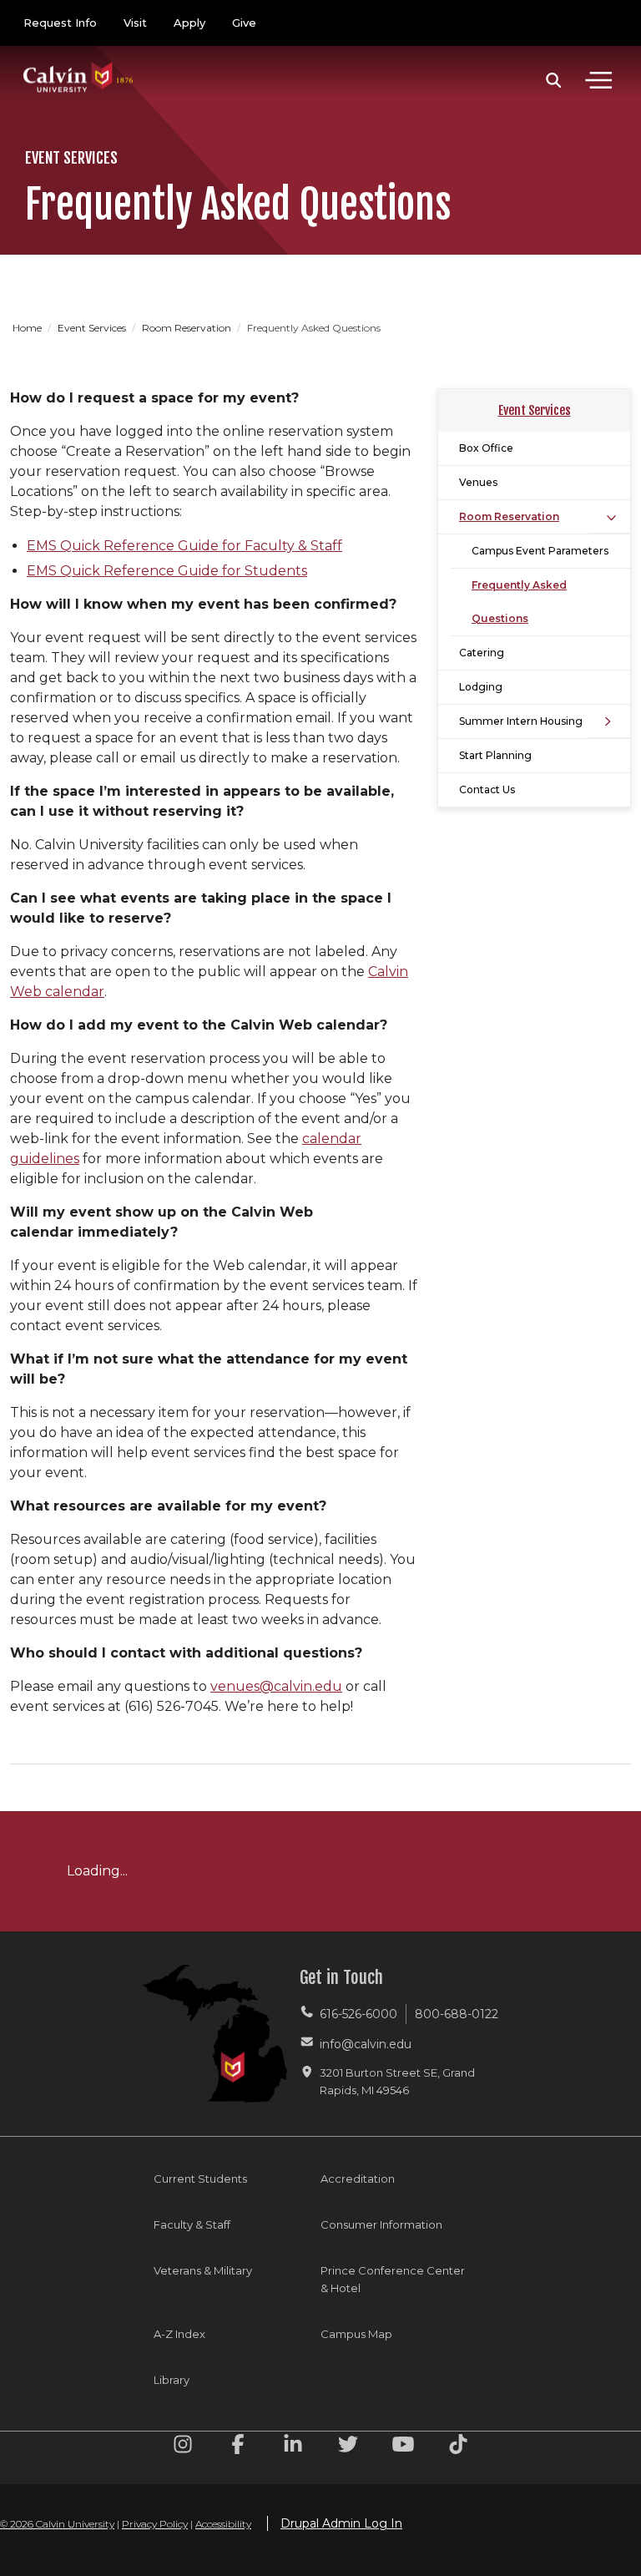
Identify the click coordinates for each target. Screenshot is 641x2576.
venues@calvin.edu (276, 1686)
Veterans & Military (203, 2270)
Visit (135, 23)
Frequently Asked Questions (519, 602)
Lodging (481, 687)
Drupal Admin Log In (341, 2523)
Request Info (60, 23)
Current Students (200, 2179)
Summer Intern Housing (521, 721)
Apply (189, 23)
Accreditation (358, 2179)
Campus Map (356, 2334)
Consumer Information (381, 2224)
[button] (554, 80)
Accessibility (223, 2524)
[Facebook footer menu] (238, 2447)
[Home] (78, 61)
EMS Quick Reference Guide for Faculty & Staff (184, 546)
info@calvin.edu (366, 2044)
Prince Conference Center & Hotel (393, 2279)
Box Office (486, 448)
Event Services (93, 328)
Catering (482, 653)
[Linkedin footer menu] (293, 2447)
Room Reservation (188, 328)
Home (28, 328)
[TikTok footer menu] (458, 2447)
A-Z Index (179, 2334)
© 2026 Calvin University (57, 2524)
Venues (478, 482)
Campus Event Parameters (540, 551)
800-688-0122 (457, 2014)
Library (172, 2380)
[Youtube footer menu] (403, 2447)
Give (244, 23)
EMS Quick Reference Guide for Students (167, 571)
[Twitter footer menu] (348, 2447)
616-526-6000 (358, 2014)
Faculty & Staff (192, 2224)
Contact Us (487, 790)
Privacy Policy (155, 2524)
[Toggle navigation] (598, 80)
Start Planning (495, 755)
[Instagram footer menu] (183, 2447)
